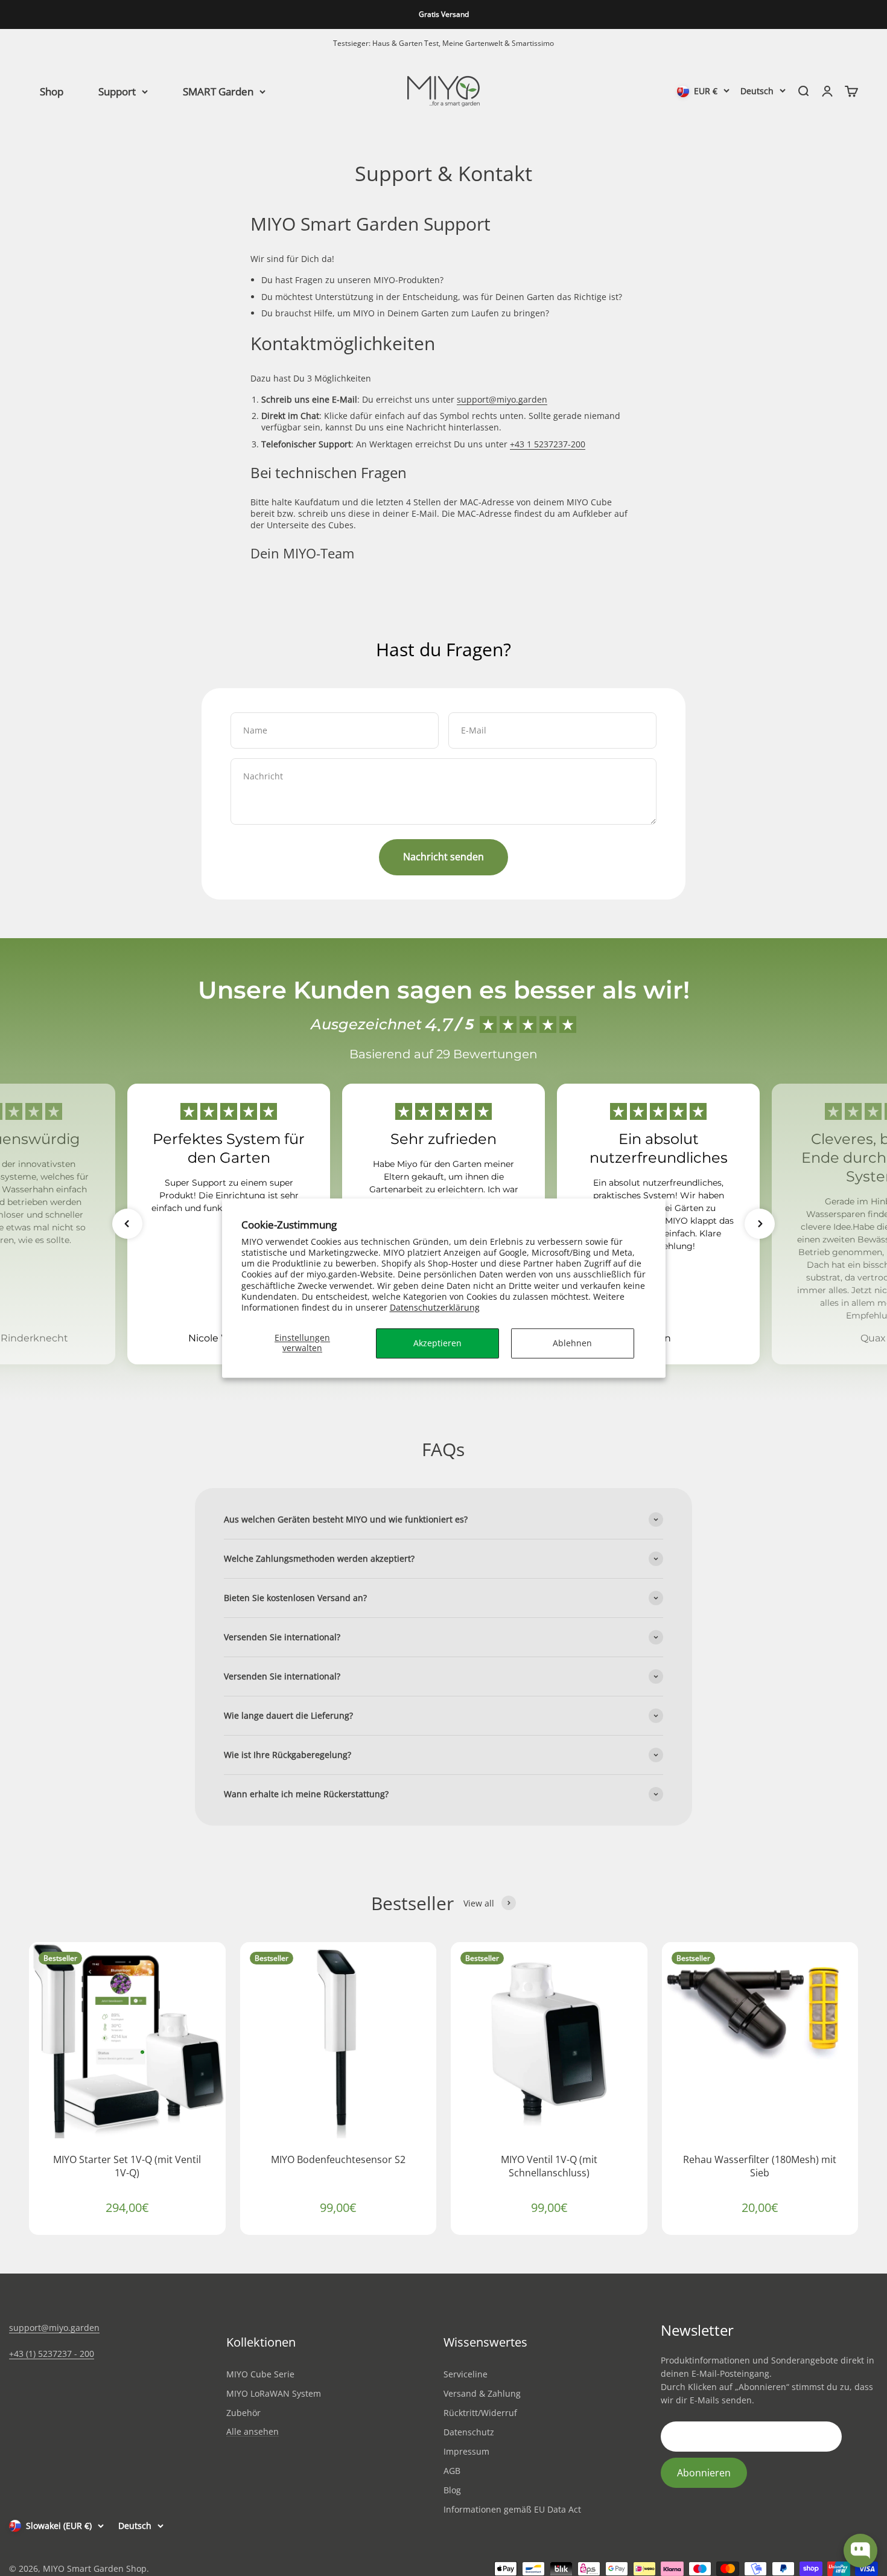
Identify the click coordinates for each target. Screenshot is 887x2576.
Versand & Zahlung (482, 2393)
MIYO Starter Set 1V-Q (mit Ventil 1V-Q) (127, 2166)
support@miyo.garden (502, 399)
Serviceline (466, 2374)
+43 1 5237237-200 (548, 444)
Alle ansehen (253, 2432)
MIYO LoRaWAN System (274, 2393)
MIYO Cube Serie (260, 2374)
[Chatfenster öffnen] (860, 2551)
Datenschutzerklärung (435, 1307)
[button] (127, 1224)
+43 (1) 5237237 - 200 (52, 2354)
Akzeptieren (437, 1343)
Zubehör (243, 2413)
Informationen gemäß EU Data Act (512, 2509)
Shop (52, 91)
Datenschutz (469, 2432)
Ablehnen (572, 1343)
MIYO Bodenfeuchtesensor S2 (338, 2159)
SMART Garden (218, 91)
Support (117, 91)
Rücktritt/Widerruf (480, 2413)
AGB (452, 2471)
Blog (452, 2490)
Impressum (466, 2451)
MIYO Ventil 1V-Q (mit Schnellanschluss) (549, 2166)
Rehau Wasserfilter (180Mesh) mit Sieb (760, 2166)
